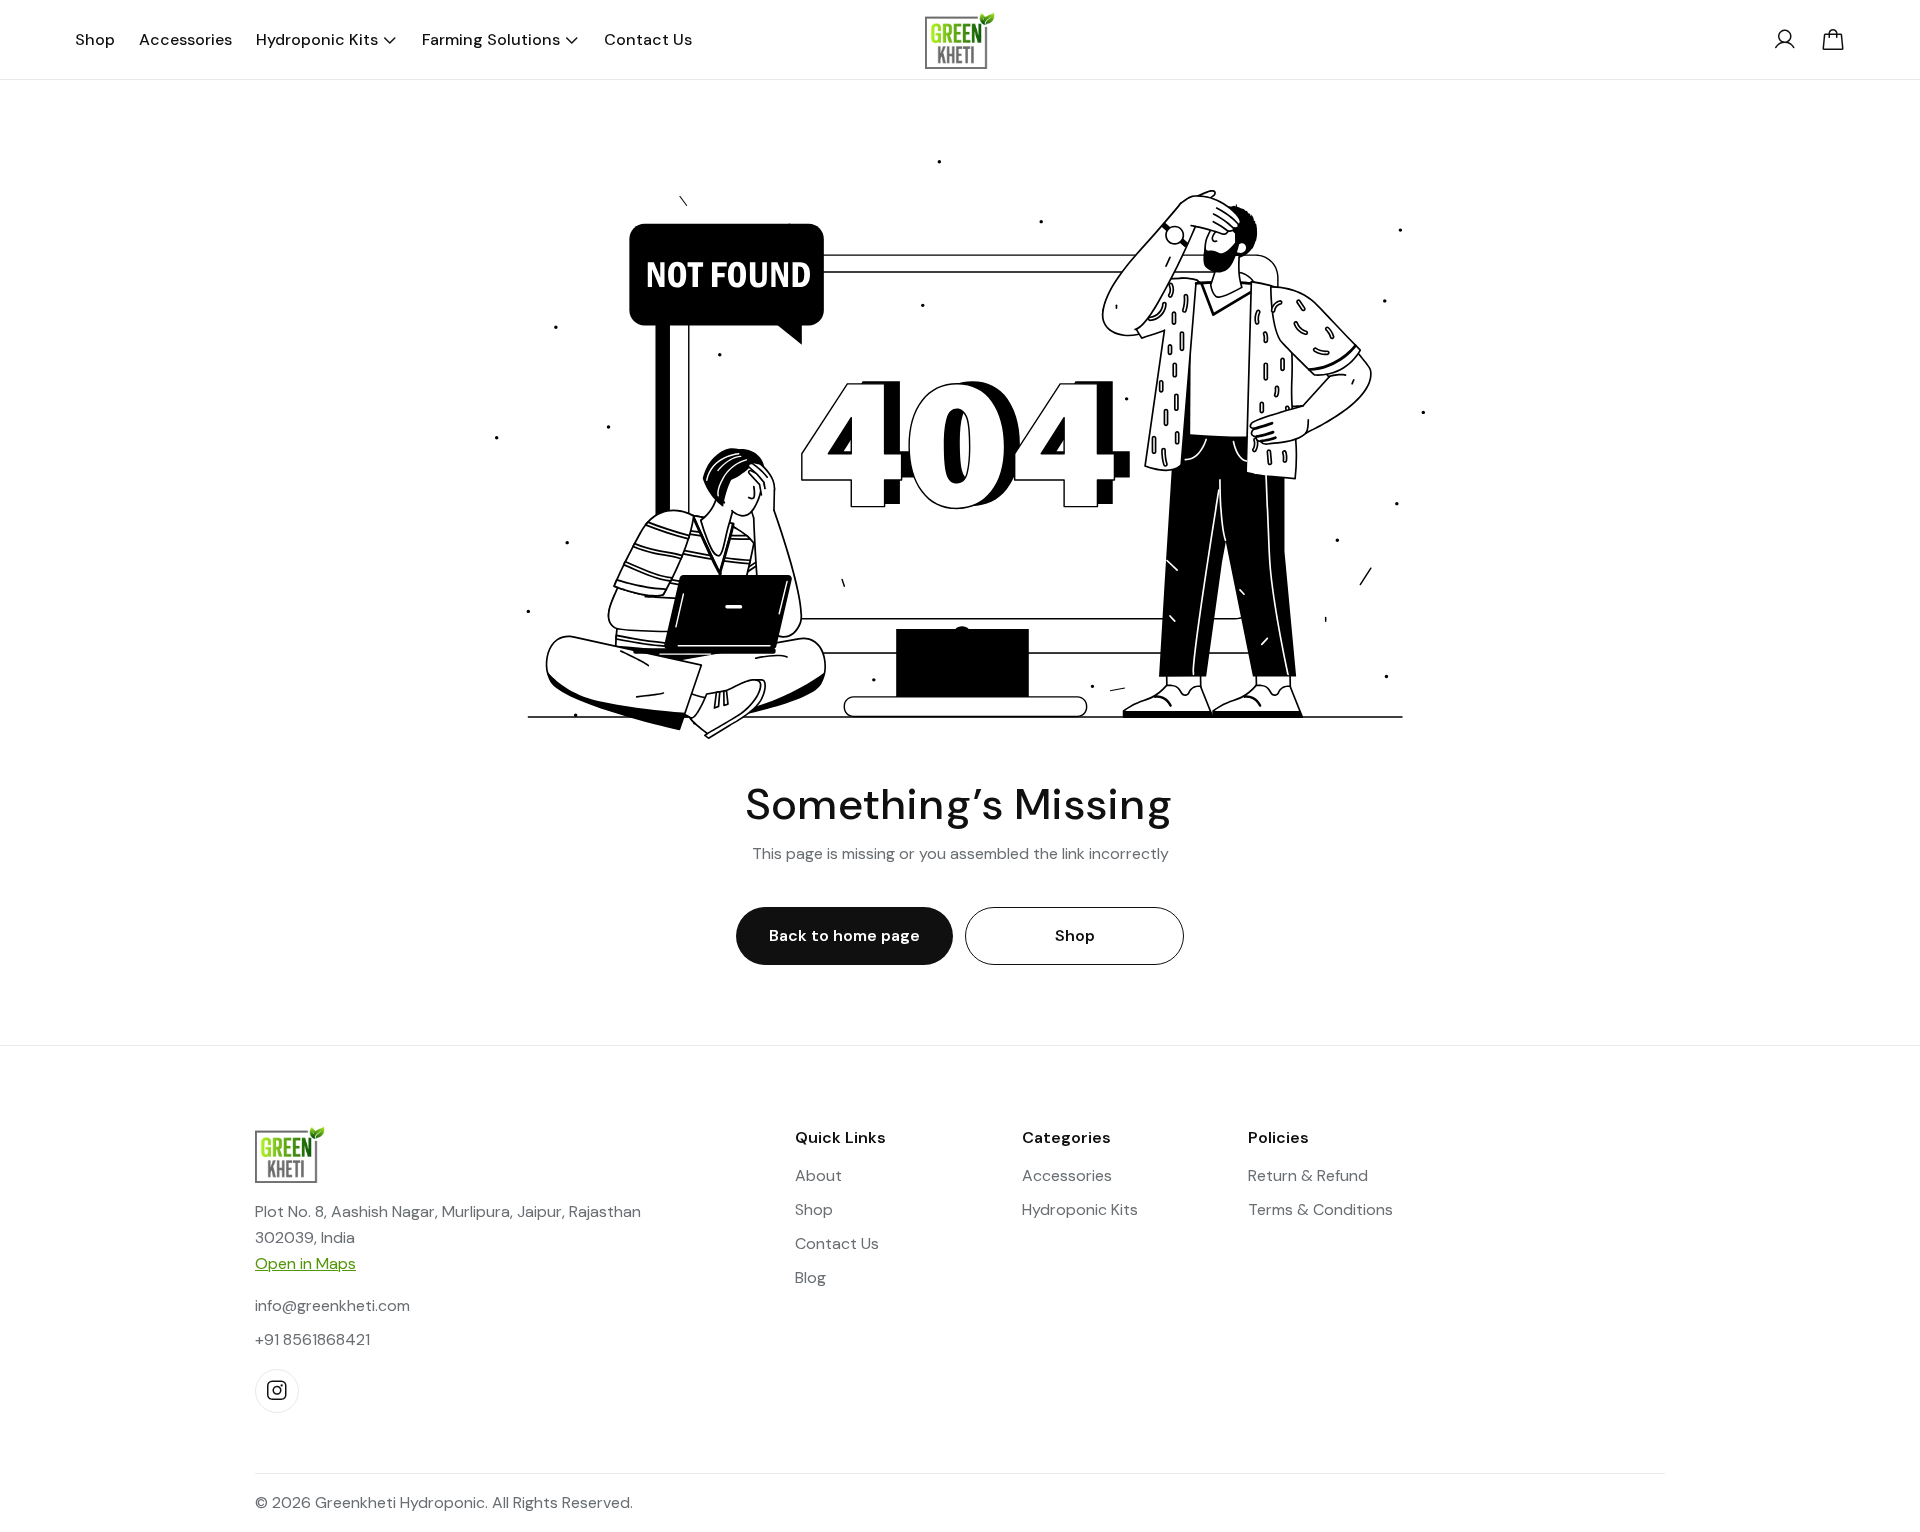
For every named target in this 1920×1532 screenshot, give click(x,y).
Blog (810, 1277)
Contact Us (837, 1243)
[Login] (1785, 40)
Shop (1075, 935)
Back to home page (844, 935)
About (818, 1175)
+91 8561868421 (312, 1339)
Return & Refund (1308, 1175)
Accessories (1067, 1175)
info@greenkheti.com (332, 1305)
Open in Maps (305, 1263)
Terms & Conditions (1320, 1209)
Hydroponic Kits (1080, 1209)
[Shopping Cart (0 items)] (1833, 40)
